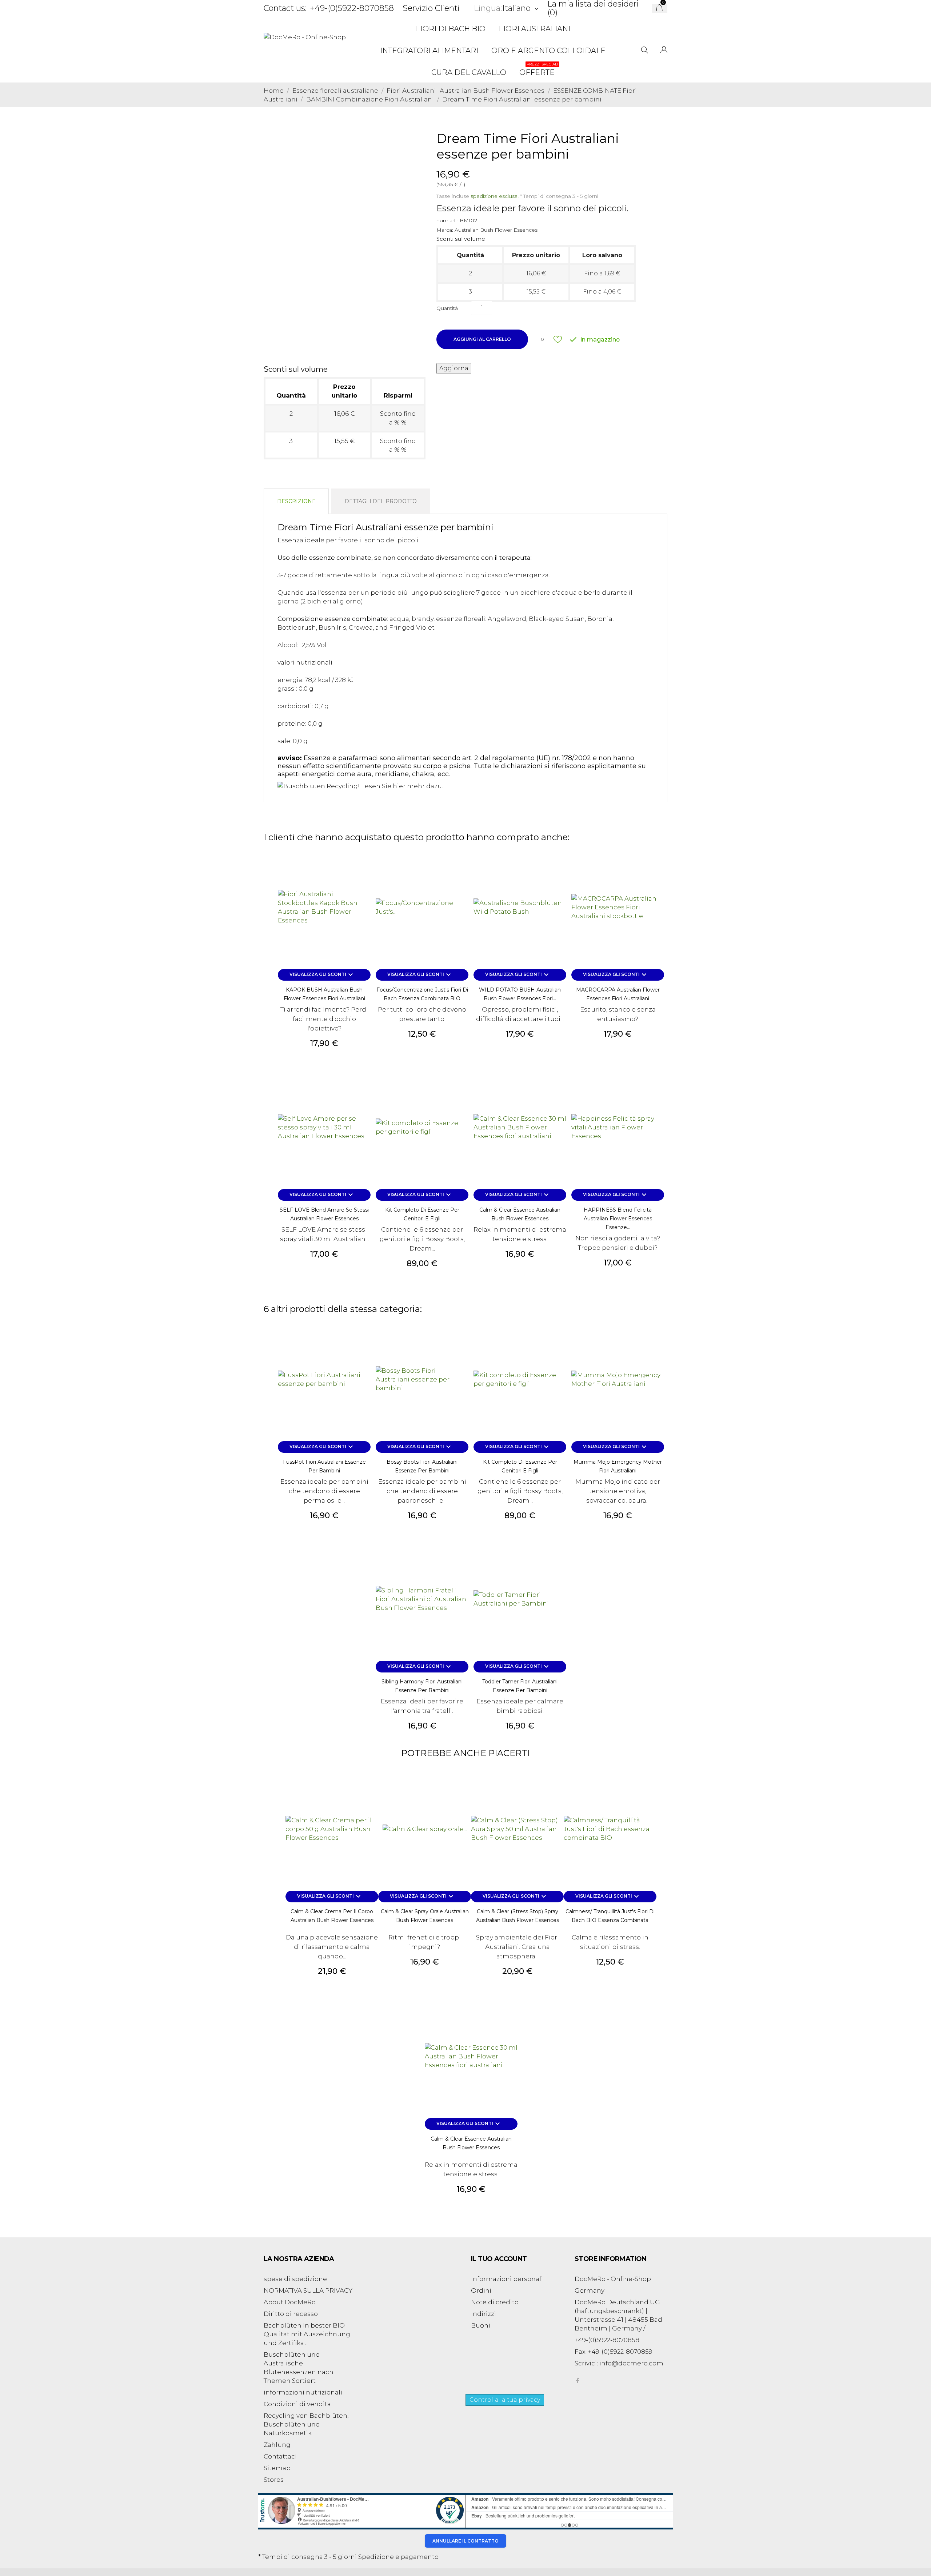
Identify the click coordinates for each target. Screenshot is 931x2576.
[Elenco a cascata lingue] (664, 51)
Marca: (445, 230)
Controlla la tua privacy (505, 2400)
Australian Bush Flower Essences (496, 230)
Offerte (539, 69)
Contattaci (280, 2456)
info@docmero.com (631, 2363)
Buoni (481, 2325)
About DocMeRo (290, 2302)
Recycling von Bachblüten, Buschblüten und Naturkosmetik (306, 2424)
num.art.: (447, 220)
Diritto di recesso (291, 2314)
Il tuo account (499, 2259)
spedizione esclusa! (495, 196)
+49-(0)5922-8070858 (352, 8)
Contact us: (285, 8)
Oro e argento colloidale (548, 51)
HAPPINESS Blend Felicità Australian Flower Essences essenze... (618, 1219)
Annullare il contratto (465, 2541)
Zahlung (277, 2445)
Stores (274, 2480)
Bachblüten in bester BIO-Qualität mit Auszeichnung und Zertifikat (307, 2334)
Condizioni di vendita (297, 2404)
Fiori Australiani (534, 29)
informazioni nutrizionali (303, 2392)
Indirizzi (484, 2314)
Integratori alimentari (429, 51)
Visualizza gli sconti (322, 975)
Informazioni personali (507, 2279)
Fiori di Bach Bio (451, 29)
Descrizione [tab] (296, 501)
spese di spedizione (295, 2279)
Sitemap (277, 2468)
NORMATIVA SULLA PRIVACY (308, 2290)
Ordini (481, 2290)
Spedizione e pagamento (398, 2557)
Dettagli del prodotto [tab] (381, 501)
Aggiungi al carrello (482, 339)
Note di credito (495, 2302)
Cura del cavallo (469, 72)
